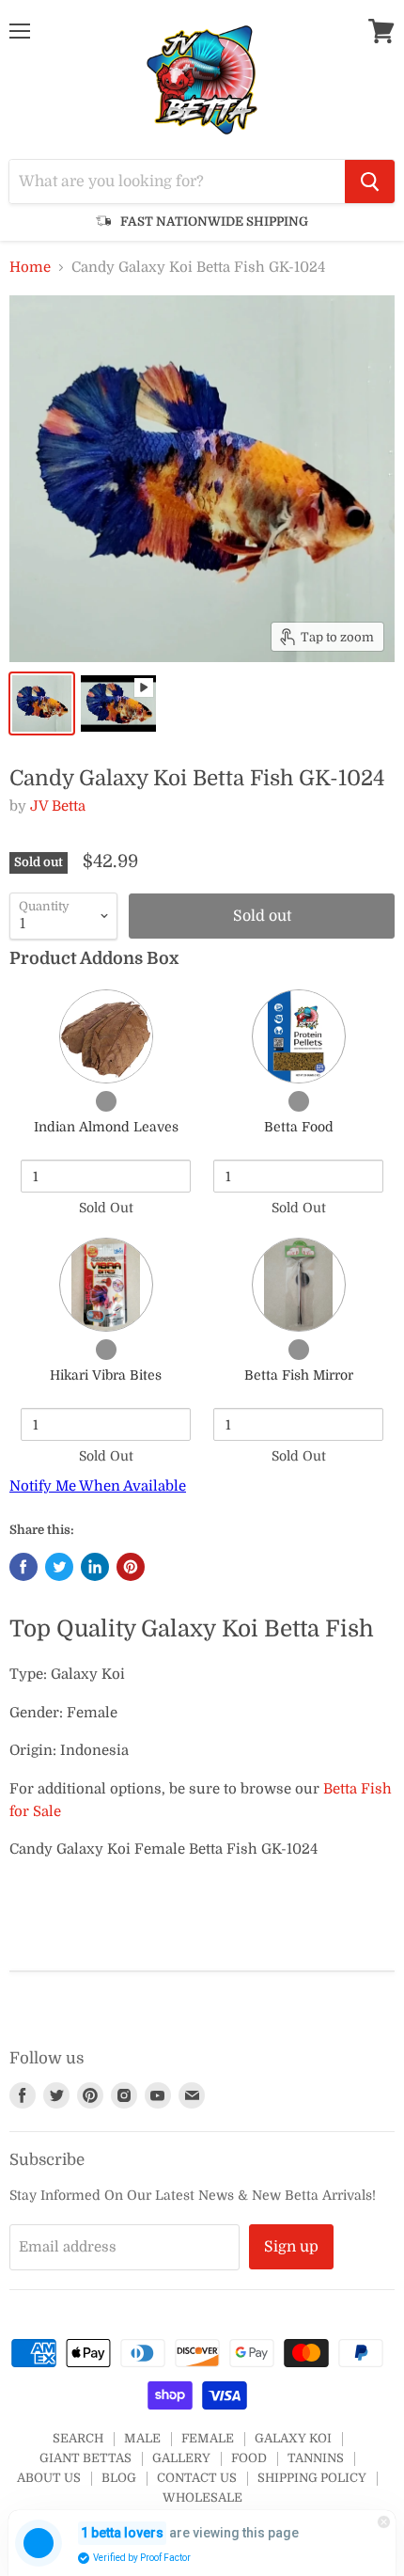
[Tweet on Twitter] (59, 1567)
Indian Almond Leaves (106, 1127)
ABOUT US (49, 2478)
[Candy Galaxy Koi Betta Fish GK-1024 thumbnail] (42, 703)
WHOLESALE (202, 2497)
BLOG (119, 2478)
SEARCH (78, 2438)
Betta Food (299, 1127)
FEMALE (208, 2438)
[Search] (370, 182)
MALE (142, 2438)
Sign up (291, 2247)
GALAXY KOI (293, 2438)
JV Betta (58, 806)
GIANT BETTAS (85, 2458)
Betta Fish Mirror (299, 1375)
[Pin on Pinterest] (131, 1567)
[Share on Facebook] (23, 1567)
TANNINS (316, 2458)
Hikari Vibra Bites (106, 1375)
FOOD (249, 2458)
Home (30, 268)
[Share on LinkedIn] (95, 1567)
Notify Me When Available (98, 1486)
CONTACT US (197, 2478)
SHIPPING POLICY (312, 2478)
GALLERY (181, 2458)
